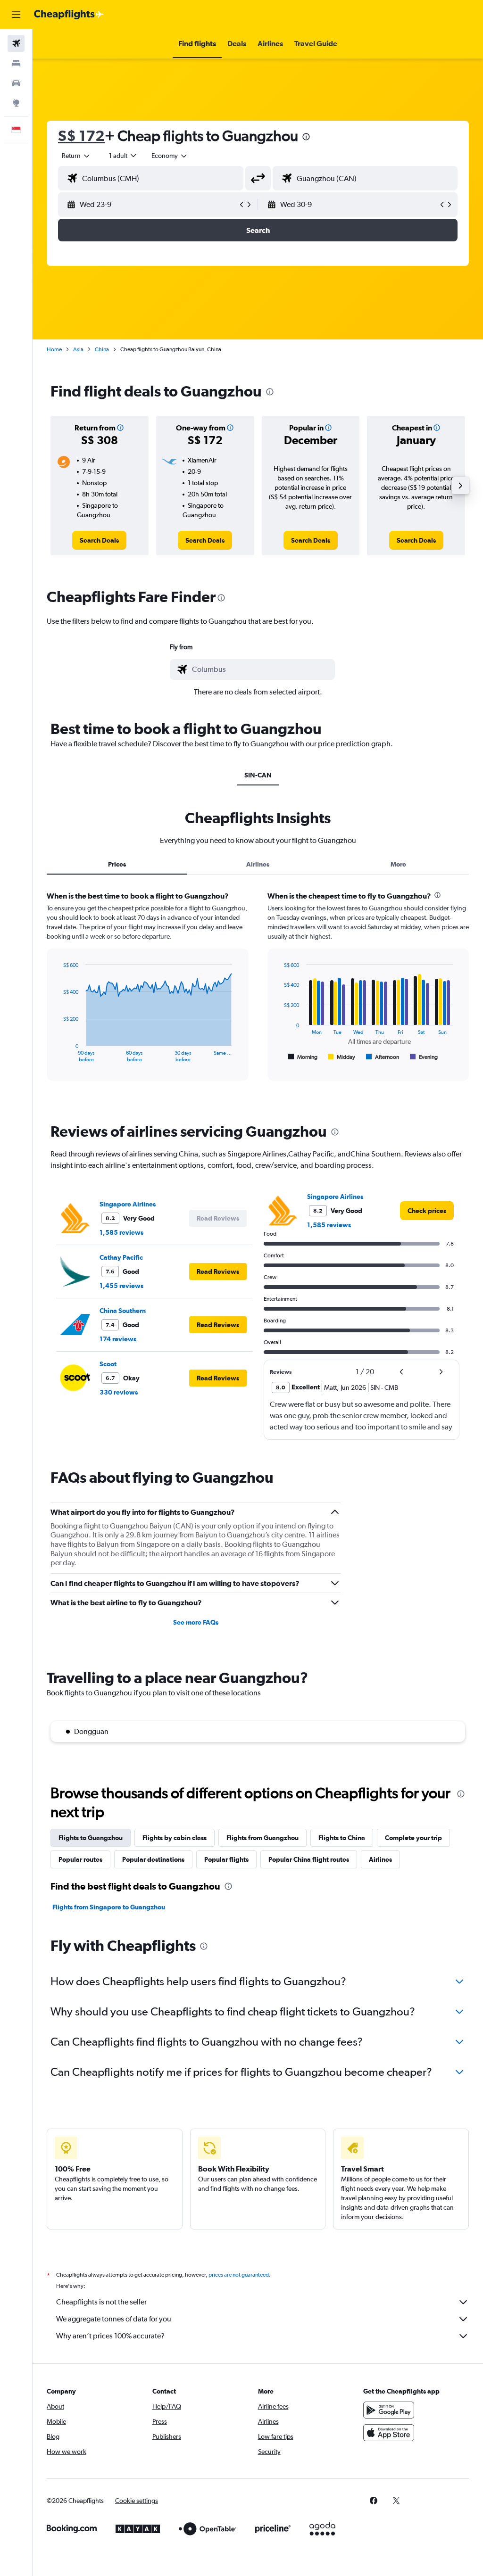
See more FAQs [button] (196, 1622)
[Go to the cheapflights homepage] (69, 15)
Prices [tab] (117, 864)
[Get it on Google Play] (389, 2410)
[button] (16, 15)
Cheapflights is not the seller (101, 2302)
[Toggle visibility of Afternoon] (383, 1057)
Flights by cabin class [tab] (175, 1838)
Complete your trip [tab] (413, 1838)
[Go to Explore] (16, 103)
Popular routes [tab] (80, 1859)
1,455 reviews (121, 1286)
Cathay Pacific (121, 1257)
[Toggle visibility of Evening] (424, 1057)
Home (54, 349)
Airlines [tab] (258, 864)
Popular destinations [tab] (153, 1859)
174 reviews (118, 1339)
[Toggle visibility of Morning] (303, 1057)
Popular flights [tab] (226, 1859)
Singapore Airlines (128, 1204)
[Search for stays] (16, 63)
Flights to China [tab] (342, 1838)
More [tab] (398, 864)
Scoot (108, 1364)
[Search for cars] (16, 83)
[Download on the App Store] (389, 2433)
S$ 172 (81, 136)
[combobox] (170, 156)
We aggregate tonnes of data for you (114, 2319)
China (102, 349)
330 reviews (119, 1392)
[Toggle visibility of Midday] (342, 1057)
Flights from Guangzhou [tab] (262, 1838)
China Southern (123, 1311)
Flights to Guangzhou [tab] (91, 1838)
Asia (78, 349)
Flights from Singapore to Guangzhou (109, 1907)
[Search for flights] (16, 43)
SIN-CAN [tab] (258, 775)
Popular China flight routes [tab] (309, 1859)
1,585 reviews (121, 1232)
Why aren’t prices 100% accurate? (110, 2336)
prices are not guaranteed (239, 2275)
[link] (99, 540)
